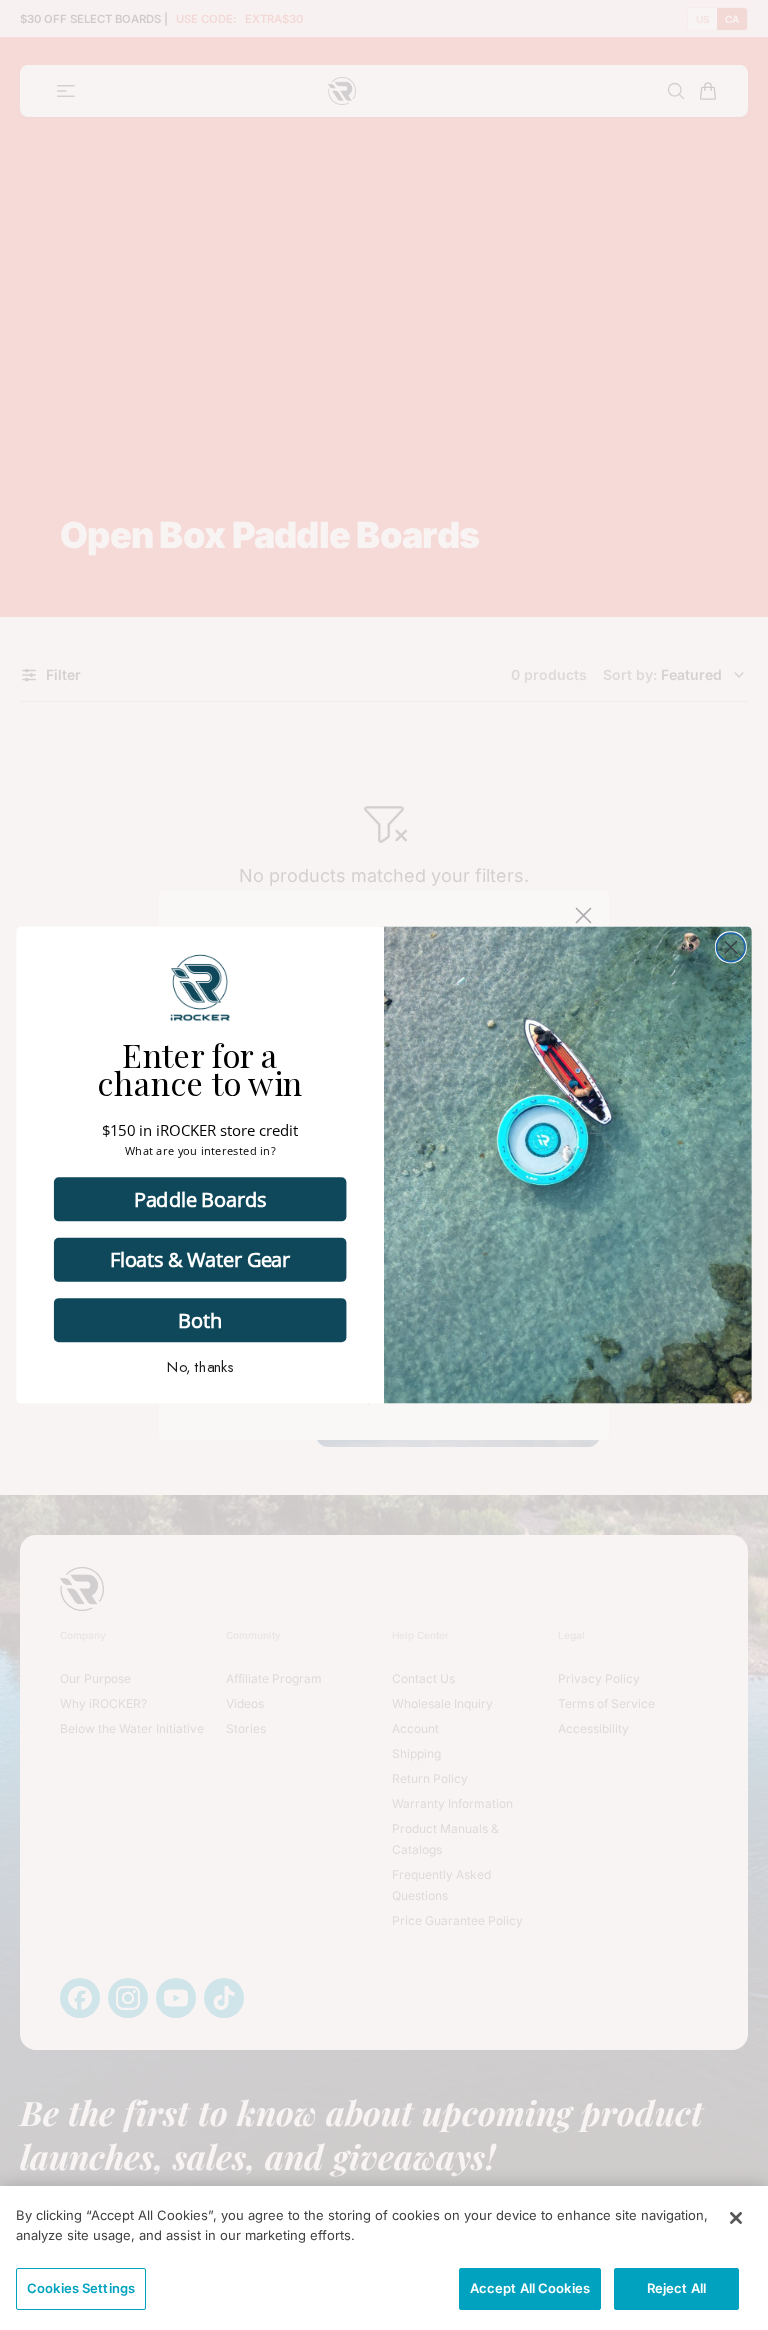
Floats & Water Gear (200, 1259)
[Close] (736, 2218)
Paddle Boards (200, 1198)
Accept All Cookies (530, 2288)
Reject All (676, 2288)
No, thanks (200, 1366)
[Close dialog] (731, 947)
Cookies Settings (81, 2288)
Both (200, 1319)
